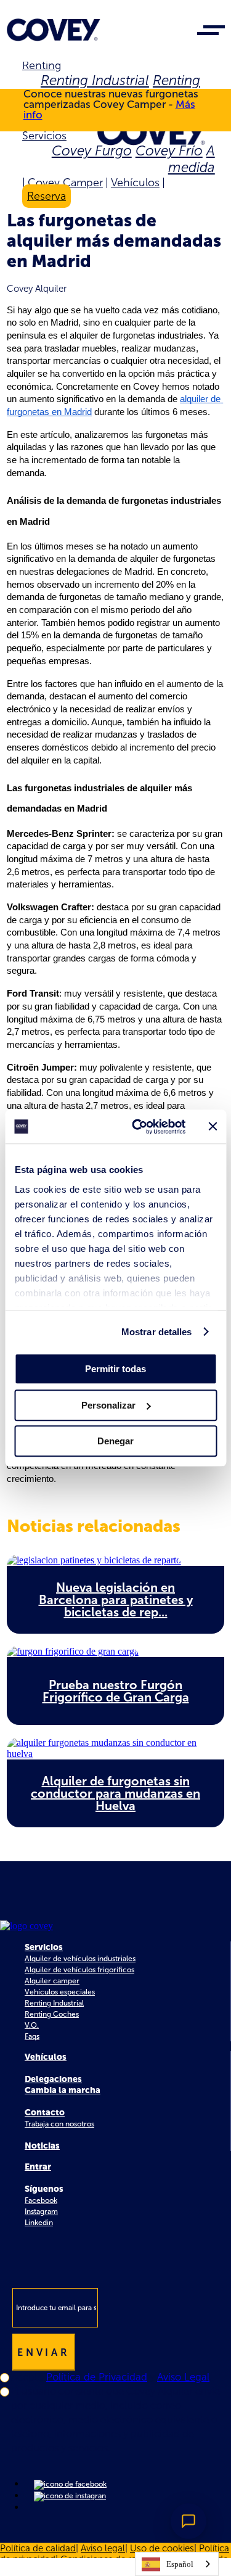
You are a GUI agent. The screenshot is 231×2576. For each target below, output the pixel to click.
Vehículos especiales (60, 1992)
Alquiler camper (52, 1981)
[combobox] (177, 2564)
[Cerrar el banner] (213, 1127)
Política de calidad (38, 2548)
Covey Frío (169, 151)
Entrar (38, 2167)
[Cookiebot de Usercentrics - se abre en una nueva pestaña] (138, 1127)
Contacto (45, 2113)
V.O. (32, 2025)
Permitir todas (115, 1369)
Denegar (115, 1441)
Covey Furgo (92, 151)
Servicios (44, 136)
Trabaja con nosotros (59, 2124)
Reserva (47, 196)
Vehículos (135, 183)
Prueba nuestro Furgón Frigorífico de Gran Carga (116, 1691)
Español (180, 2564)
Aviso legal (103, 2548)
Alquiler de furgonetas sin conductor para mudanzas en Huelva (115, 1793)
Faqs (32, 2036)
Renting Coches (52, 2014)
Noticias (42, 2146)
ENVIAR (44, 2352)
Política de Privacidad (97, 2377)
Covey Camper (65, 183)
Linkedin (39, 2223)
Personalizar (108, 1405)
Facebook (41, 2200)
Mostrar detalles (157, 1332)
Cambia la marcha (63, 2090)
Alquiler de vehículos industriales (80, 1959)
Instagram (41, 2212)
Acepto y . (111, 2377)
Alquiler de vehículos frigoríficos (79, 1970)
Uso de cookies (162, 2548)
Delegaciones (53, 2079)
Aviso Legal (183, 2377)
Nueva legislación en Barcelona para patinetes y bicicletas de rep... (116, 1600)
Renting (42, 65)
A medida (192, 159)
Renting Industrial (95, 80)
